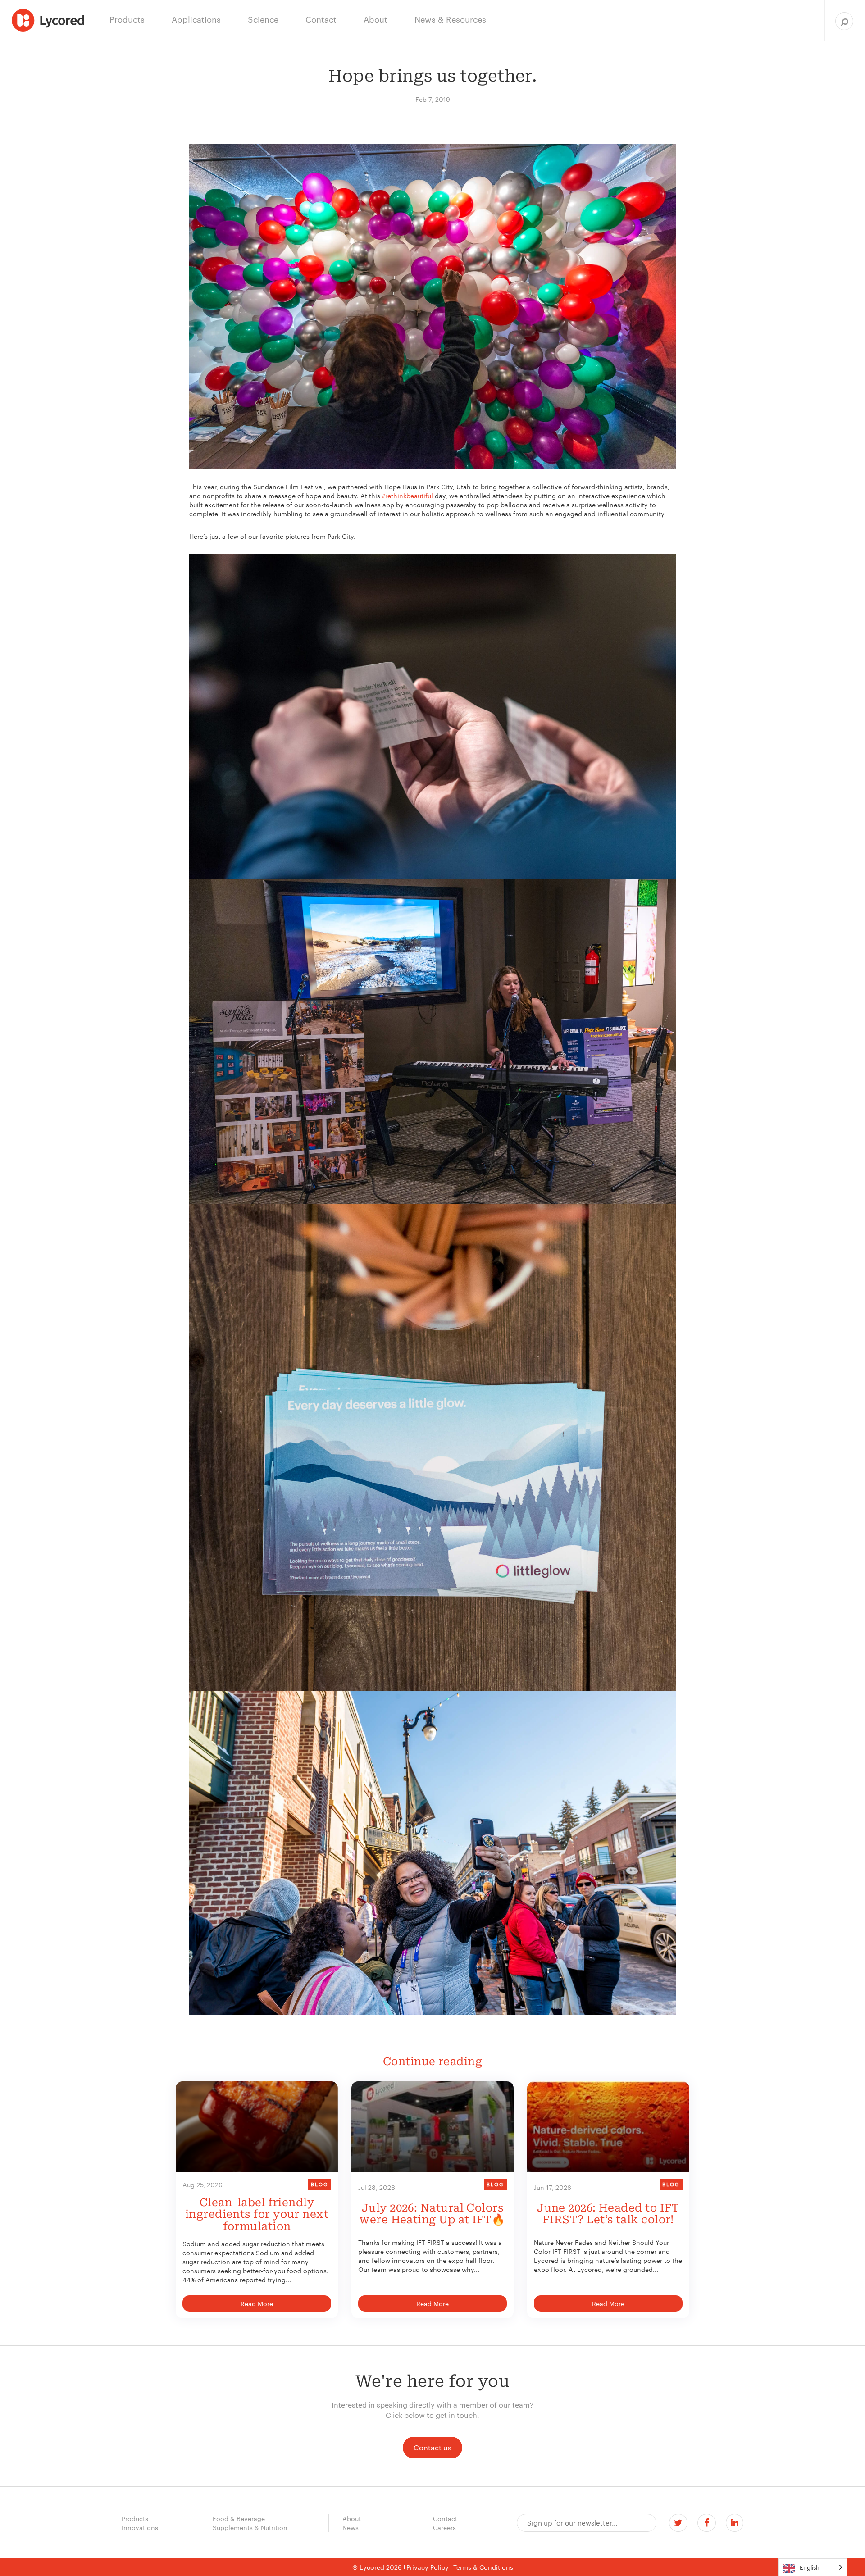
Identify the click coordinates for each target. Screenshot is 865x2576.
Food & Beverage (239, 2518)
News (351, 2527)
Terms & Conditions (483, 2567)
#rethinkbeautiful (407, 496)
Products (135, 2518)
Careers (444, 2527)
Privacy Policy (428, 2567)
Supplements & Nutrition (250, 2527)
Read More (257, 2303)
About (352, 2518)
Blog (320, 2184)
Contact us (432, 2447)
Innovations (140, 2527)
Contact (445, 2518)
